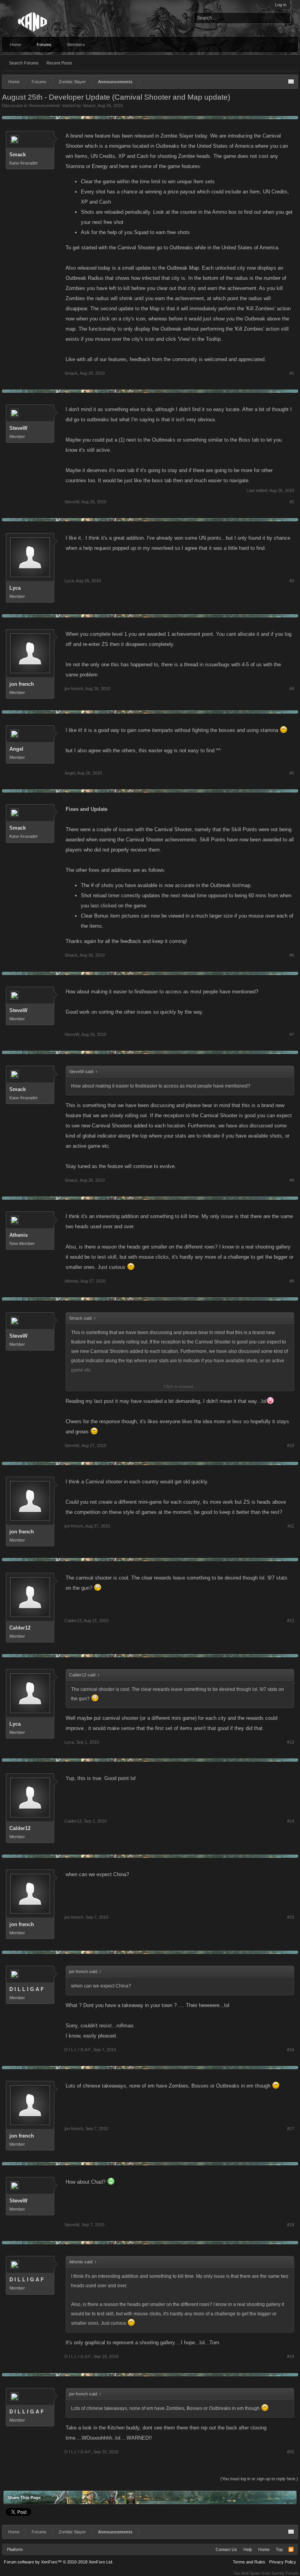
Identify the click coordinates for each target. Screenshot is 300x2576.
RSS (291, 2549)
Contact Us (226, 2549)
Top (279, 2549)
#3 (292, 581)
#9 (292, 1281)
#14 (291, 1821)
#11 (291, 1526)
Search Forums (24, 63)
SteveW (18, 428)
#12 (291, 1621)
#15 (291, 1917)
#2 (292, 502)
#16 (291, 2050)
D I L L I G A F (27, 1989)
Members (76, 45)
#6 (292, 955)
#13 (291, 1742)
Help (248, 2549)
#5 (292, 773)
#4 (292, 689)
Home (15, 45)
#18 (291, 2225)
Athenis (19, 1235)
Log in (281, 5)
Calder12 (20, 1628)
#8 (292, 1180)
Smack (89, 106)
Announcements (45, 106)
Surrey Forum (285, 2573)
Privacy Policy (283, 2562)
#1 (292, 373)
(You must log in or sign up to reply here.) (259, 2479)
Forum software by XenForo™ (59, 2562)
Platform (15, 2549)
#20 (291, 2452)
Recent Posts (59, 63)
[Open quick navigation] (291, 82)
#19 (291, 2356)
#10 (291, 1445)
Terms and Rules (249, 2562)
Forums (44, 45)
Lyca (15, 588)
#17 (291, 2129)
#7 (292, 1034)
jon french (22, 684)
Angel (16, 749)
